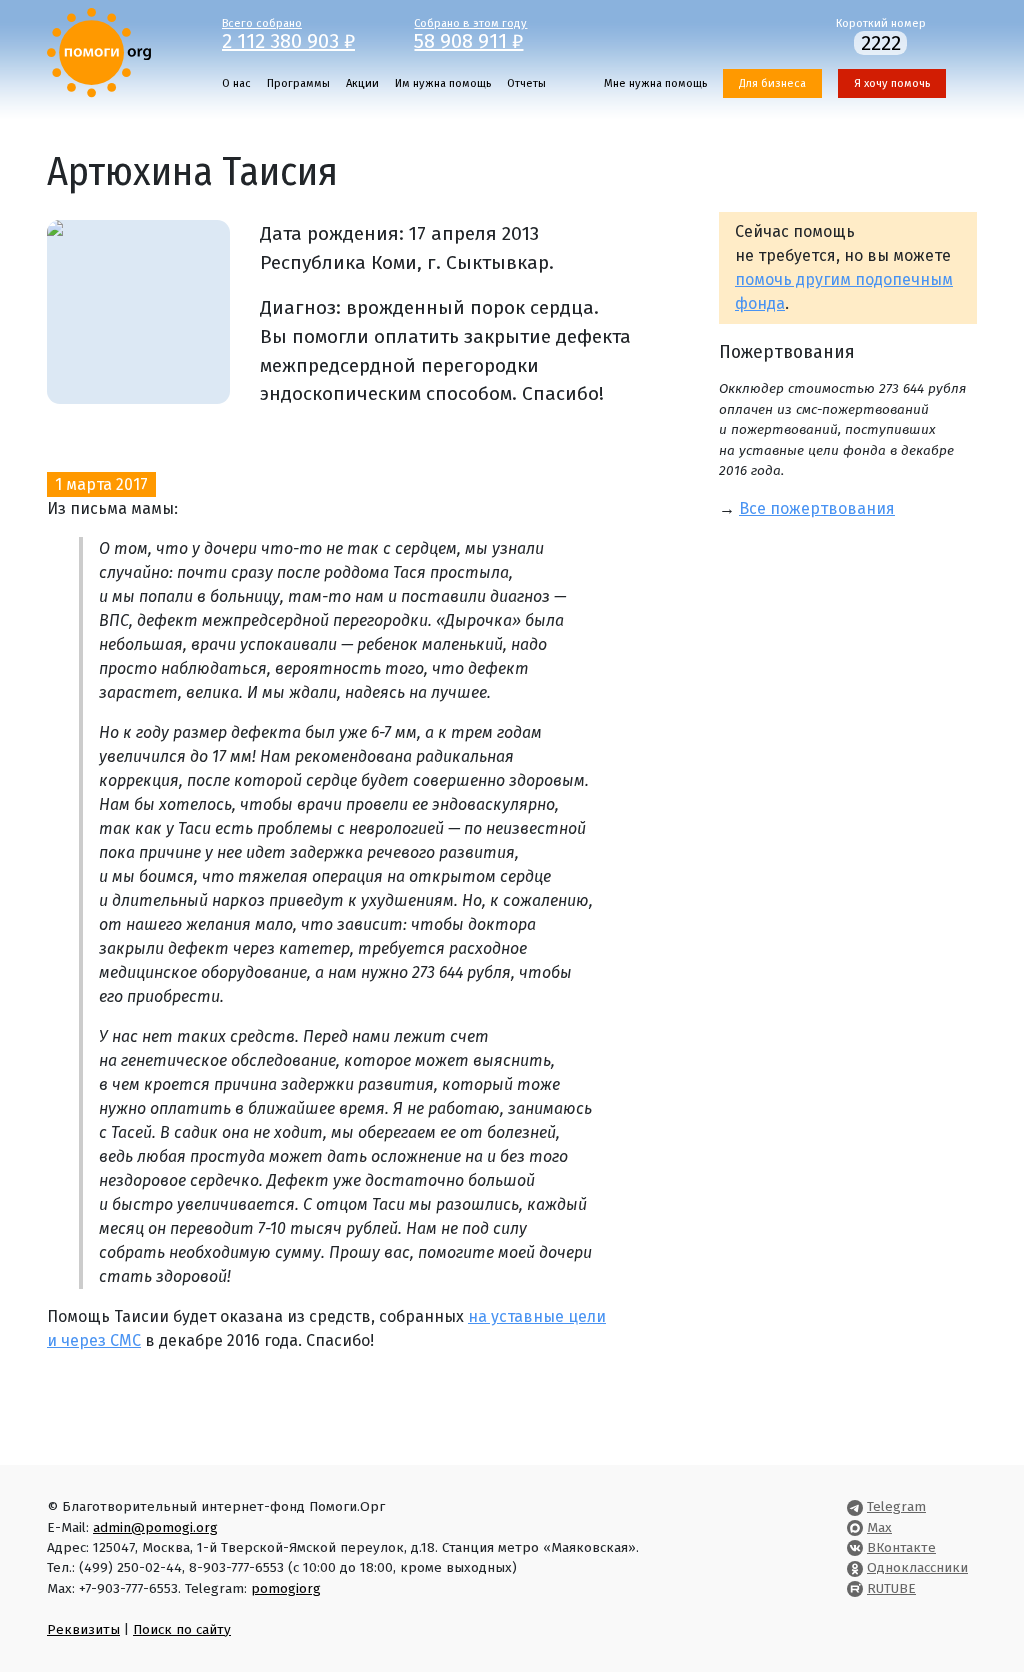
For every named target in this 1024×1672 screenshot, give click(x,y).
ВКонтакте (901, 1547)
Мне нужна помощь (655, 83)
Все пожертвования (817, 508)
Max (879, 1527)
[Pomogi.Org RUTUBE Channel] (855, 1588)
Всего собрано (288, 33)
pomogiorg (286, 1588)
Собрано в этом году (470, 33)
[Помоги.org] (99, 51)
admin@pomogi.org (155, 1527)
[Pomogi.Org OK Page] (855, 1567)
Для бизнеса (772, 83)
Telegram (896, 1506)
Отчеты (526, 83)
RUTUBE (891, 1588)
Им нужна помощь (443, 83)
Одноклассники (917, 1567)
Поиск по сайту (182, 1629)
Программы (298, 83)
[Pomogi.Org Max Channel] (855, 1527)
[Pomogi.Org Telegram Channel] (855, 1506)
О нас (236, 83)
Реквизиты (83, 1629)
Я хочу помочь (892, 83)
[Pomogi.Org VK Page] (855, 1547)
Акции (362, 83)
